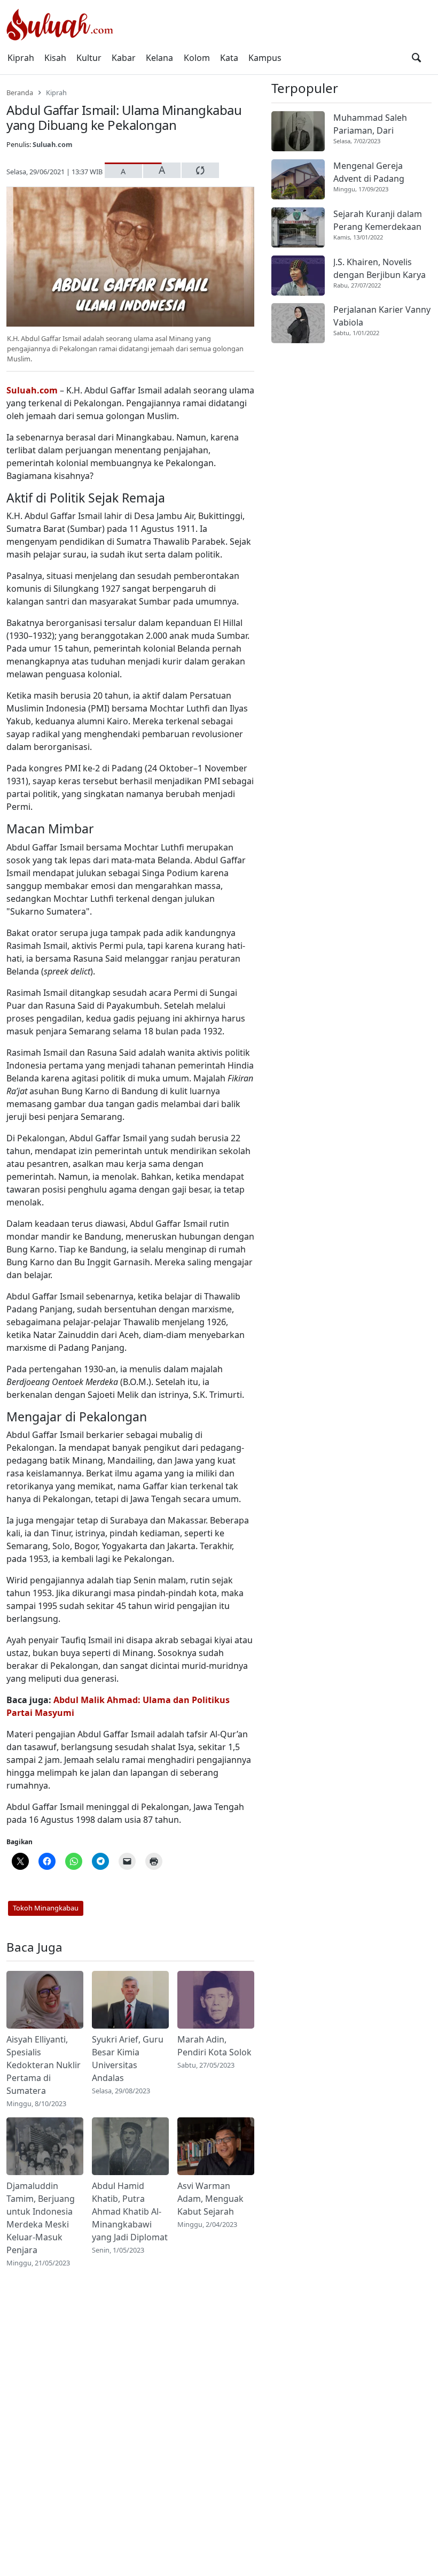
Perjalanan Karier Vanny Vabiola (382, 316)
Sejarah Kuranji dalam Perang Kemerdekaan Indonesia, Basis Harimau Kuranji (378, 221)
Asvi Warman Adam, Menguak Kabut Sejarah (210, 2199)
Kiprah (21, 58)
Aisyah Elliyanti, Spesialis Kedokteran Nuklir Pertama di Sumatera (44, 2065)
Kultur (89, 58)
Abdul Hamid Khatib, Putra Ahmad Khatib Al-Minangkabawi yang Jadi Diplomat (130, 2211)
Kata (229, 58)
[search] (416, 58)
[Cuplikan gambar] (45, 2000)
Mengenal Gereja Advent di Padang (369, 172)
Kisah (55, 58)
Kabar (124, 58)
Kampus (265, 58)
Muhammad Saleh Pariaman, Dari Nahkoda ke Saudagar (378, 124)
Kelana (159, 58)
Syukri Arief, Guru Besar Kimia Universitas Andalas (128, 2059)
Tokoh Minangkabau (46, 1908)
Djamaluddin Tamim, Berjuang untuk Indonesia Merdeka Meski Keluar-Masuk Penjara (41, 2218)
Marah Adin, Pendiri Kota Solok (214, 2046)
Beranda (20, 92)
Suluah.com (53, 144)
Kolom (197, 58)
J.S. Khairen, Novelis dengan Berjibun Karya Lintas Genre (380, 269)
